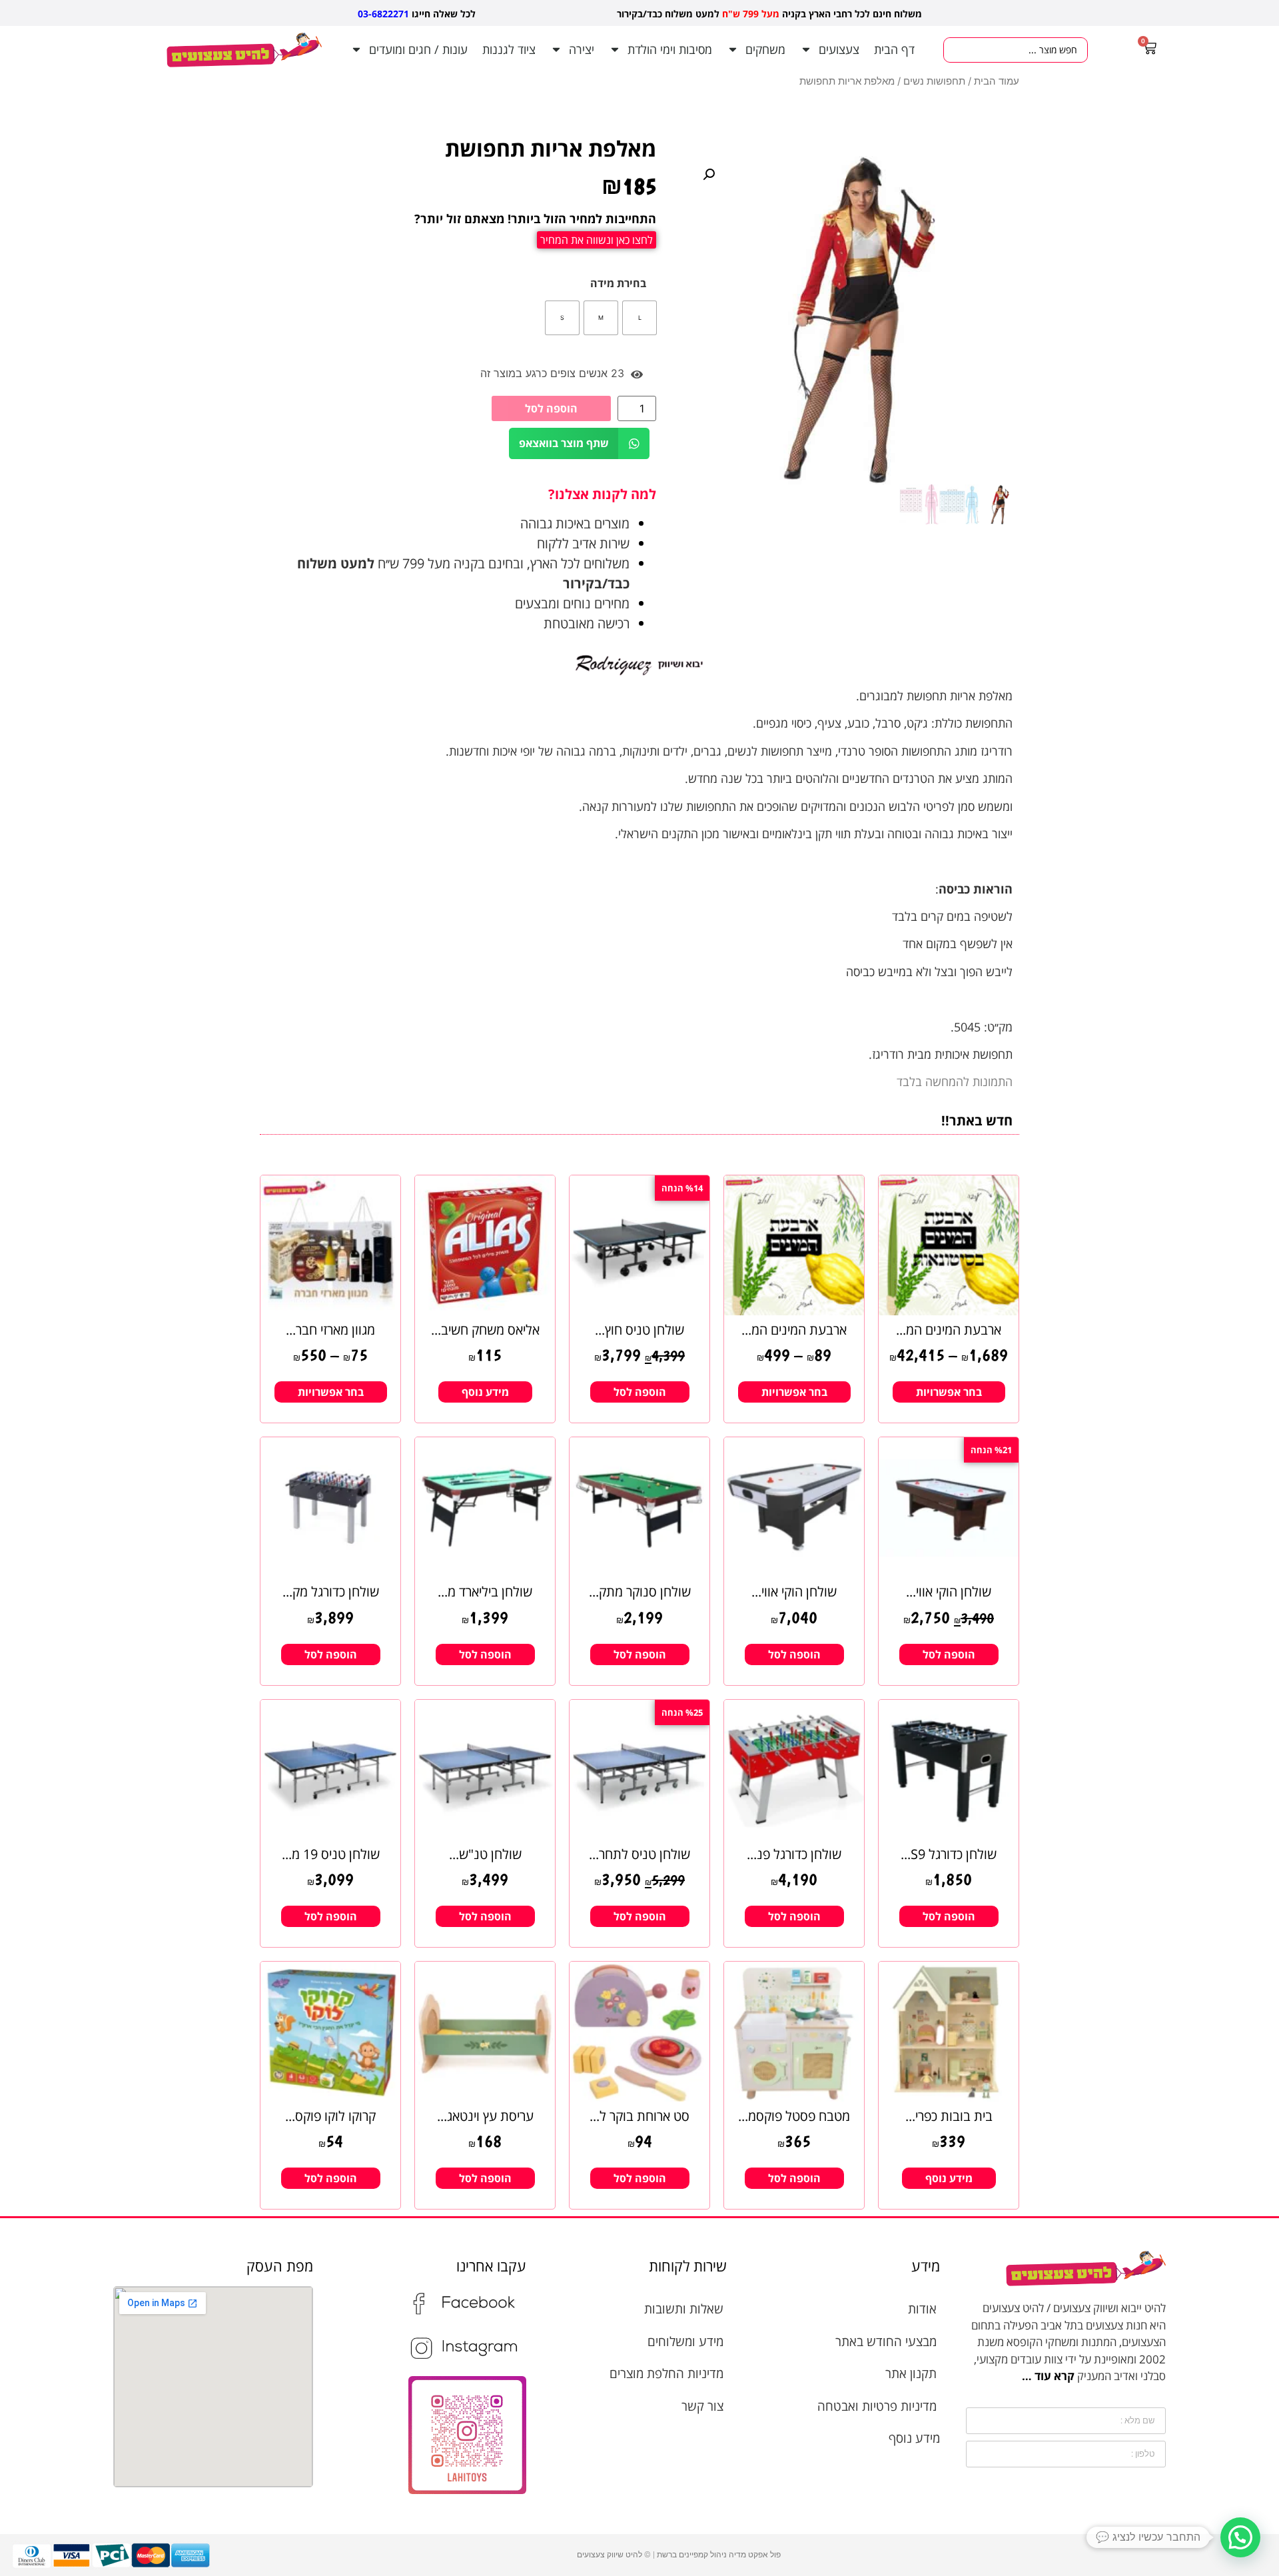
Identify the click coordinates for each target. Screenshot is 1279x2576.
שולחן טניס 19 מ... (331, 1854)
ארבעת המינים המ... (949, 1330)
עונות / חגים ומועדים (418, 49)
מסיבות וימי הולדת (670, 49)
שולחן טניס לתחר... (639, 1854)
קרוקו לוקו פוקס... (330, 2116)
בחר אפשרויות (949, 1392)
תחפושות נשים (934, 81)
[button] (709, 175)
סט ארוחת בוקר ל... (639, 2116)
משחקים (765, 49)
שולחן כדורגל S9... (949, 1854)
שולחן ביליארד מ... (485, 1592)
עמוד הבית (997, 81)
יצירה (582, 49)
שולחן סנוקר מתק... (640, 1592)
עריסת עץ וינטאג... (485, 2116)
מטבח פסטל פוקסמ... (794, 2116)
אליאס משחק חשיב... (485, 1330)
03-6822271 (383, 14)
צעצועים (839, 49)
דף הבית (894, 49)
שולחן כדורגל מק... (331, 1592)
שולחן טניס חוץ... (639, 1330)
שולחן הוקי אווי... (949, 1592)
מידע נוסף (485, 1392)
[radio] (639, 318)
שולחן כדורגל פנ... (794, 1854)
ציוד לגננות (509, 49)
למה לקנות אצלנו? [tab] (602, 494)
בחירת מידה (618, 283)
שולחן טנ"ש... (485, 1854)
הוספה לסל (551, 408)
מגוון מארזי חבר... (330, 1330)
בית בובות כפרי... (949, 2116)
